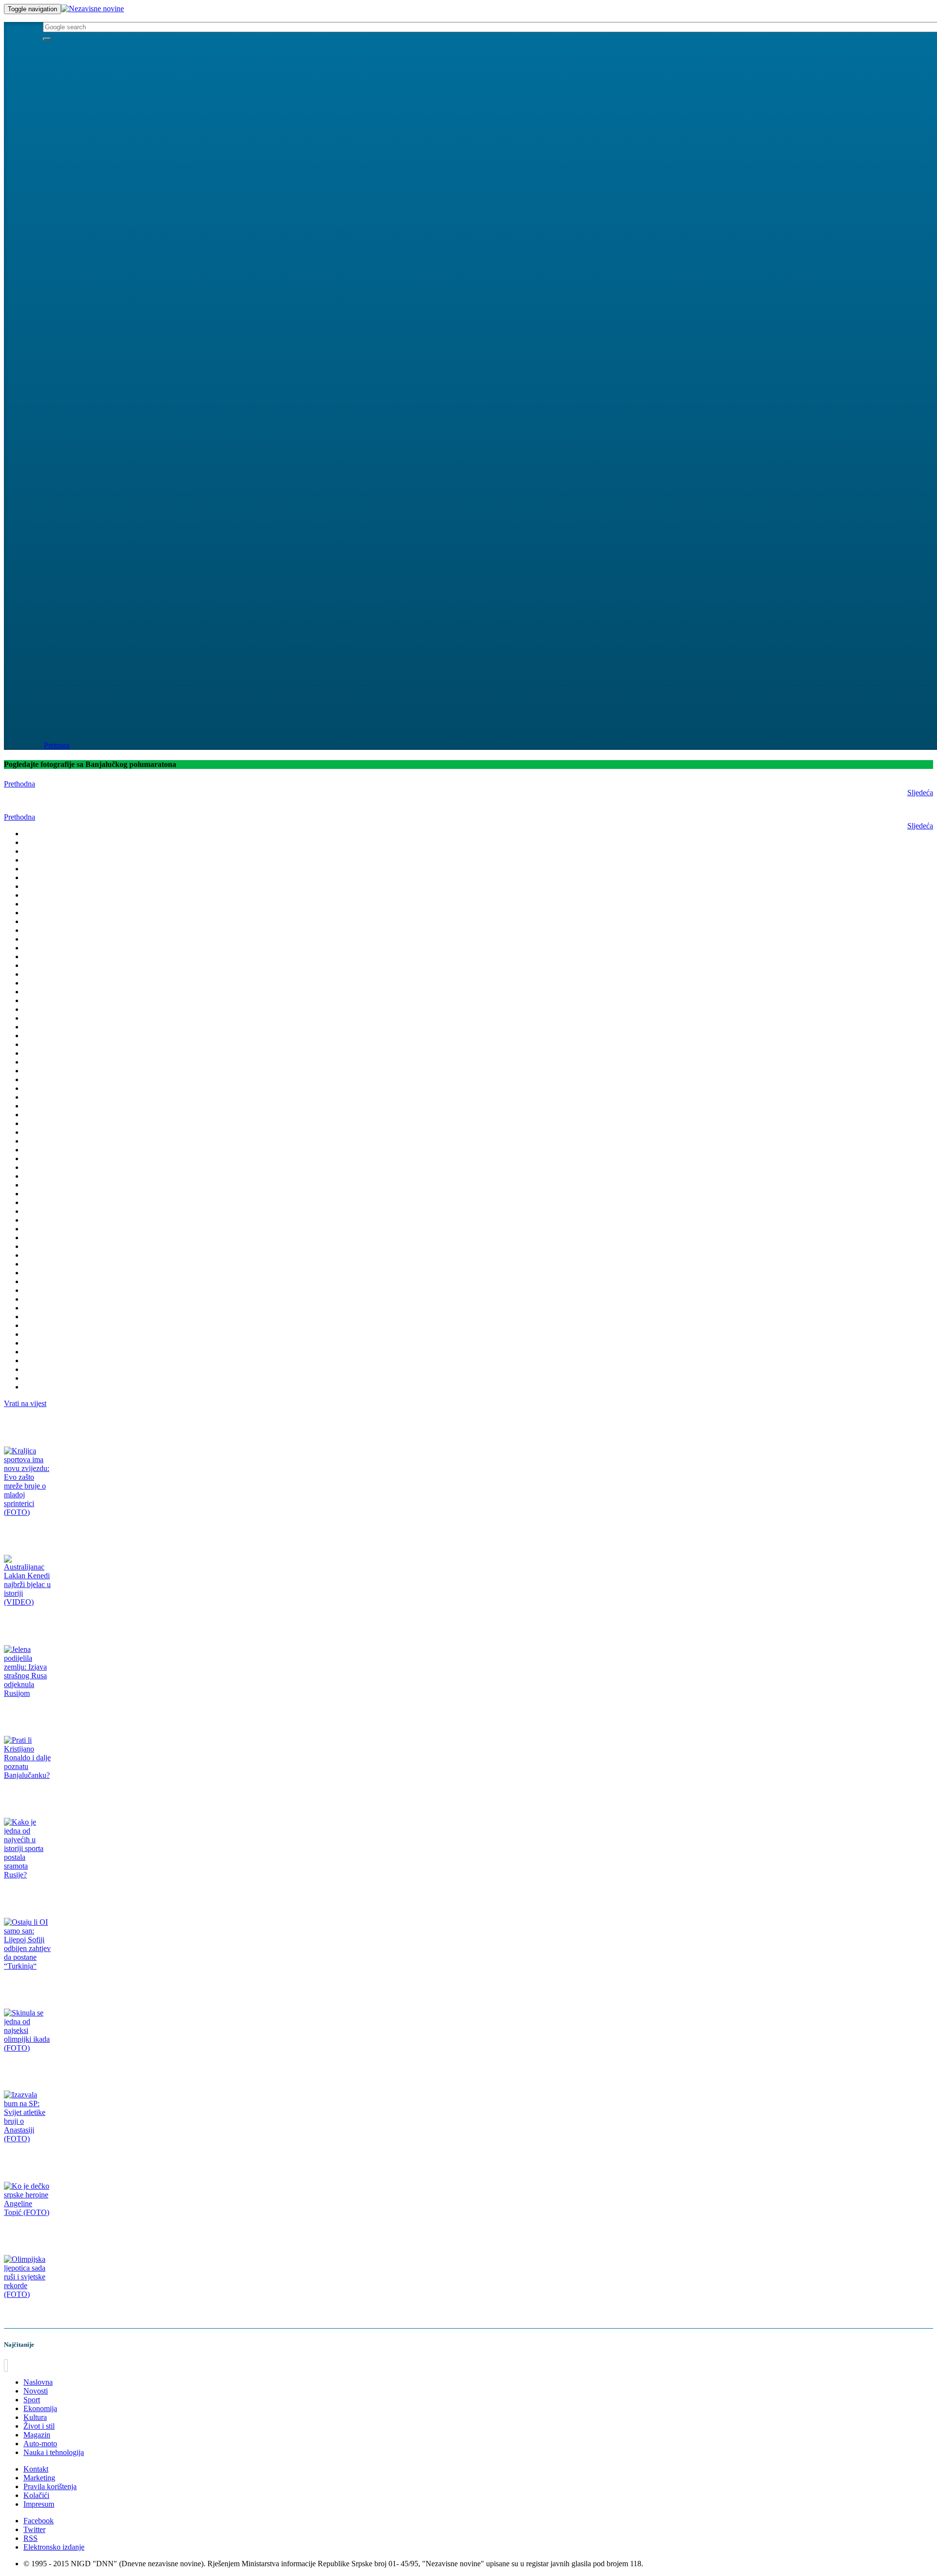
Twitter (34, 2529)
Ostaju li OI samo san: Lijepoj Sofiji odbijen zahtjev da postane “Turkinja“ (107, 1985)
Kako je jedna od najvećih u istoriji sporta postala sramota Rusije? (95, 1894)
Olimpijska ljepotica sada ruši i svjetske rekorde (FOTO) (82, 2313)
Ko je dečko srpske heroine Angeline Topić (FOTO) (74, 2231)
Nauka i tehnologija (54, 2452)
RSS (31, 2538)
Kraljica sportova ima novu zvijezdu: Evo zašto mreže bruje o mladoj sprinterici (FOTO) (127, 1531)
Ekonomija (40, 2408)
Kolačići (36, 2495)
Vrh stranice (26, 2365)
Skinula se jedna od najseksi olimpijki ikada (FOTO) (76, 2067)
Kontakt (36, 2469)
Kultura (35, 2417)
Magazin (37, 2435)
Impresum (39, 2504)
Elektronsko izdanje (54, 2547)
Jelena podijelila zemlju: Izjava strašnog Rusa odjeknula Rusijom (94, 1712)
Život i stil (39, 2426)
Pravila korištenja (50, 2486)
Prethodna (20, 784)
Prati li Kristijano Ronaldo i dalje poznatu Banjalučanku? (84, 1794)
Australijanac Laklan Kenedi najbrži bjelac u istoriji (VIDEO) (89, 1621)
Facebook (39, 2521)
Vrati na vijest (25, 1403)
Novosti (36, 2391)
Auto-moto (40, 2444)
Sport (32, 2400)
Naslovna (38, 2382)
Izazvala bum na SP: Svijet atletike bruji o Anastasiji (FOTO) (88, 2158)
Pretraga (57, 745)
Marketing (39, 2478)
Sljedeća (920, 793)
